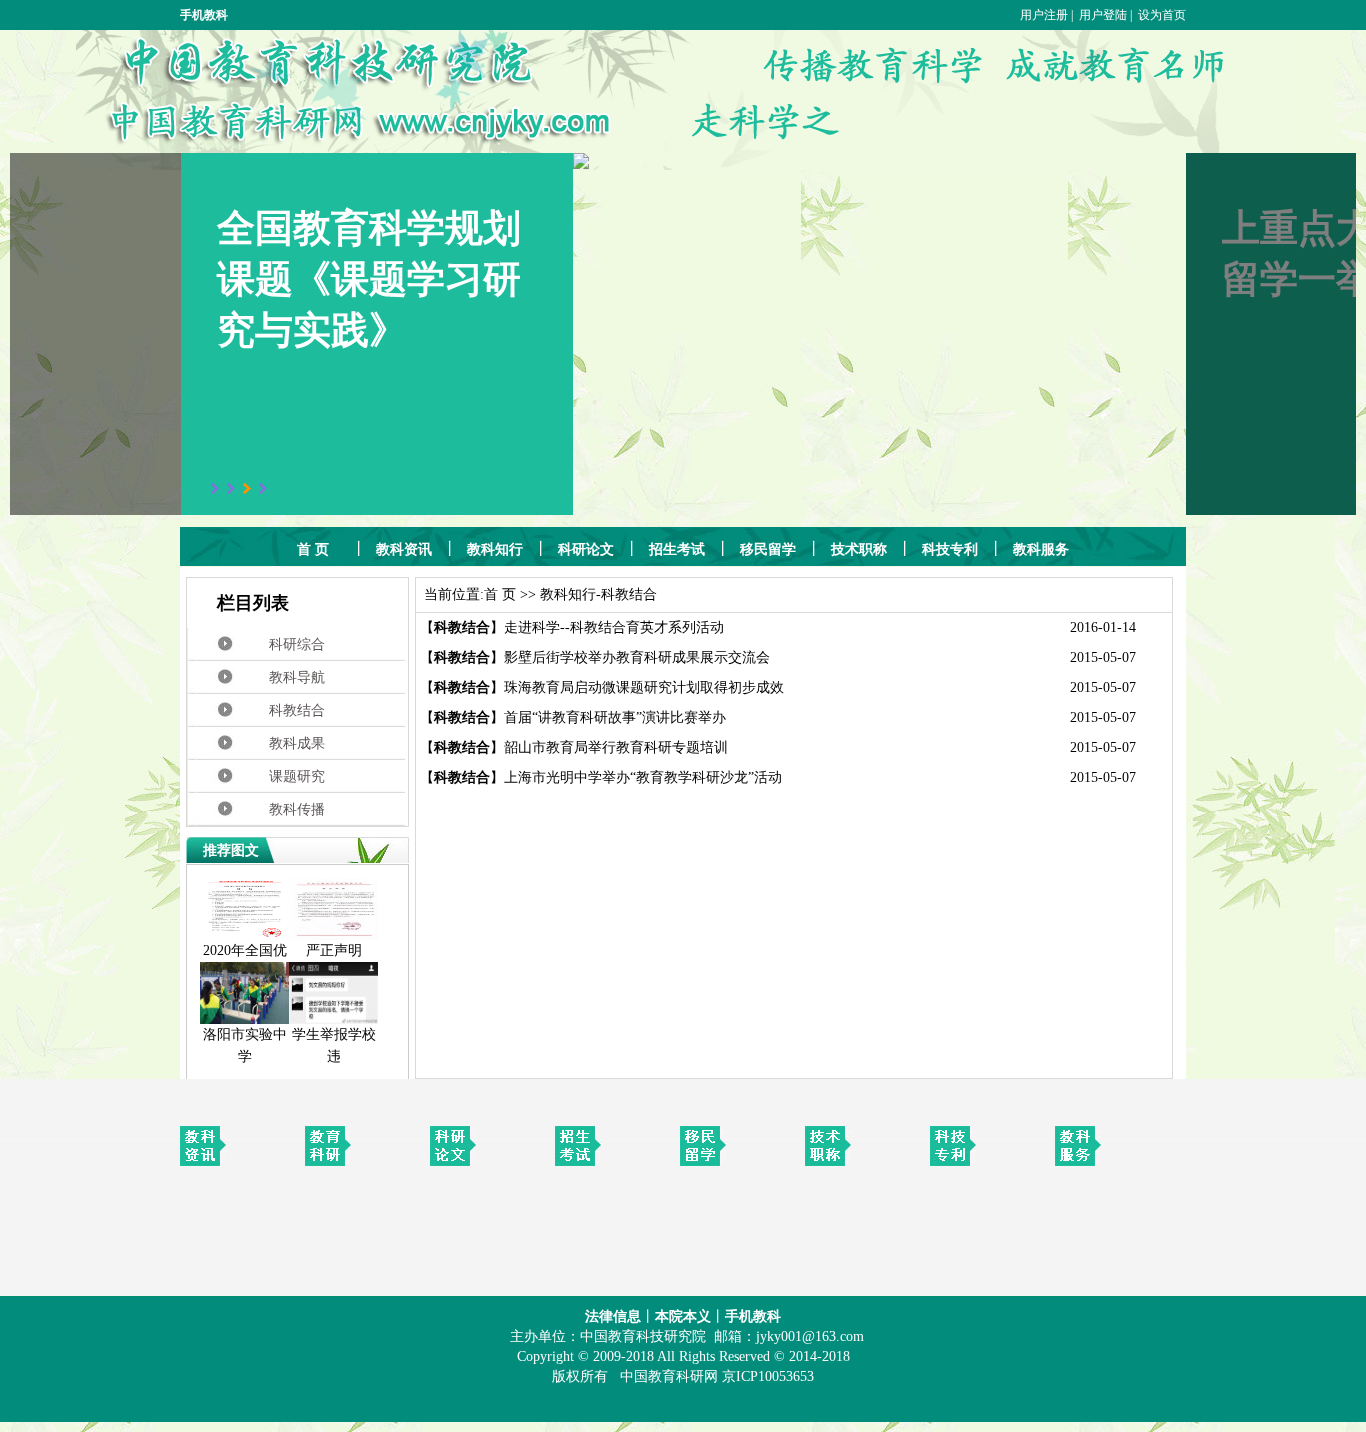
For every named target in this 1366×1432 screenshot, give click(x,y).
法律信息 (613, 1316)
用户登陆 (1103, 15)
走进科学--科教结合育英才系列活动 (614, 627)
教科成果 (297, 743)
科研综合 (297, 644)
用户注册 (1044, 15)
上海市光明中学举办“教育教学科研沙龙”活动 (643, 777)
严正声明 (334, 950)
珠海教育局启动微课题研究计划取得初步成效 (644, 687)
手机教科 (753, 1316)
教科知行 (568, 594)
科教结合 (297, 710)
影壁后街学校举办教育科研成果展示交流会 (637, 657)
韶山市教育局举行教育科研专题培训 (616, 747)
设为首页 (1162, 15)
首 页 (500, 594)
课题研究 (297, 776)
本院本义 (683, 1316)
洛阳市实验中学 (245, 1045)
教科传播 (297, 809)
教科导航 (297, 677)
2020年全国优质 (245, 961)
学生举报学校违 (334, 1045)
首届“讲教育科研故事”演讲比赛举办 (615, 717)
